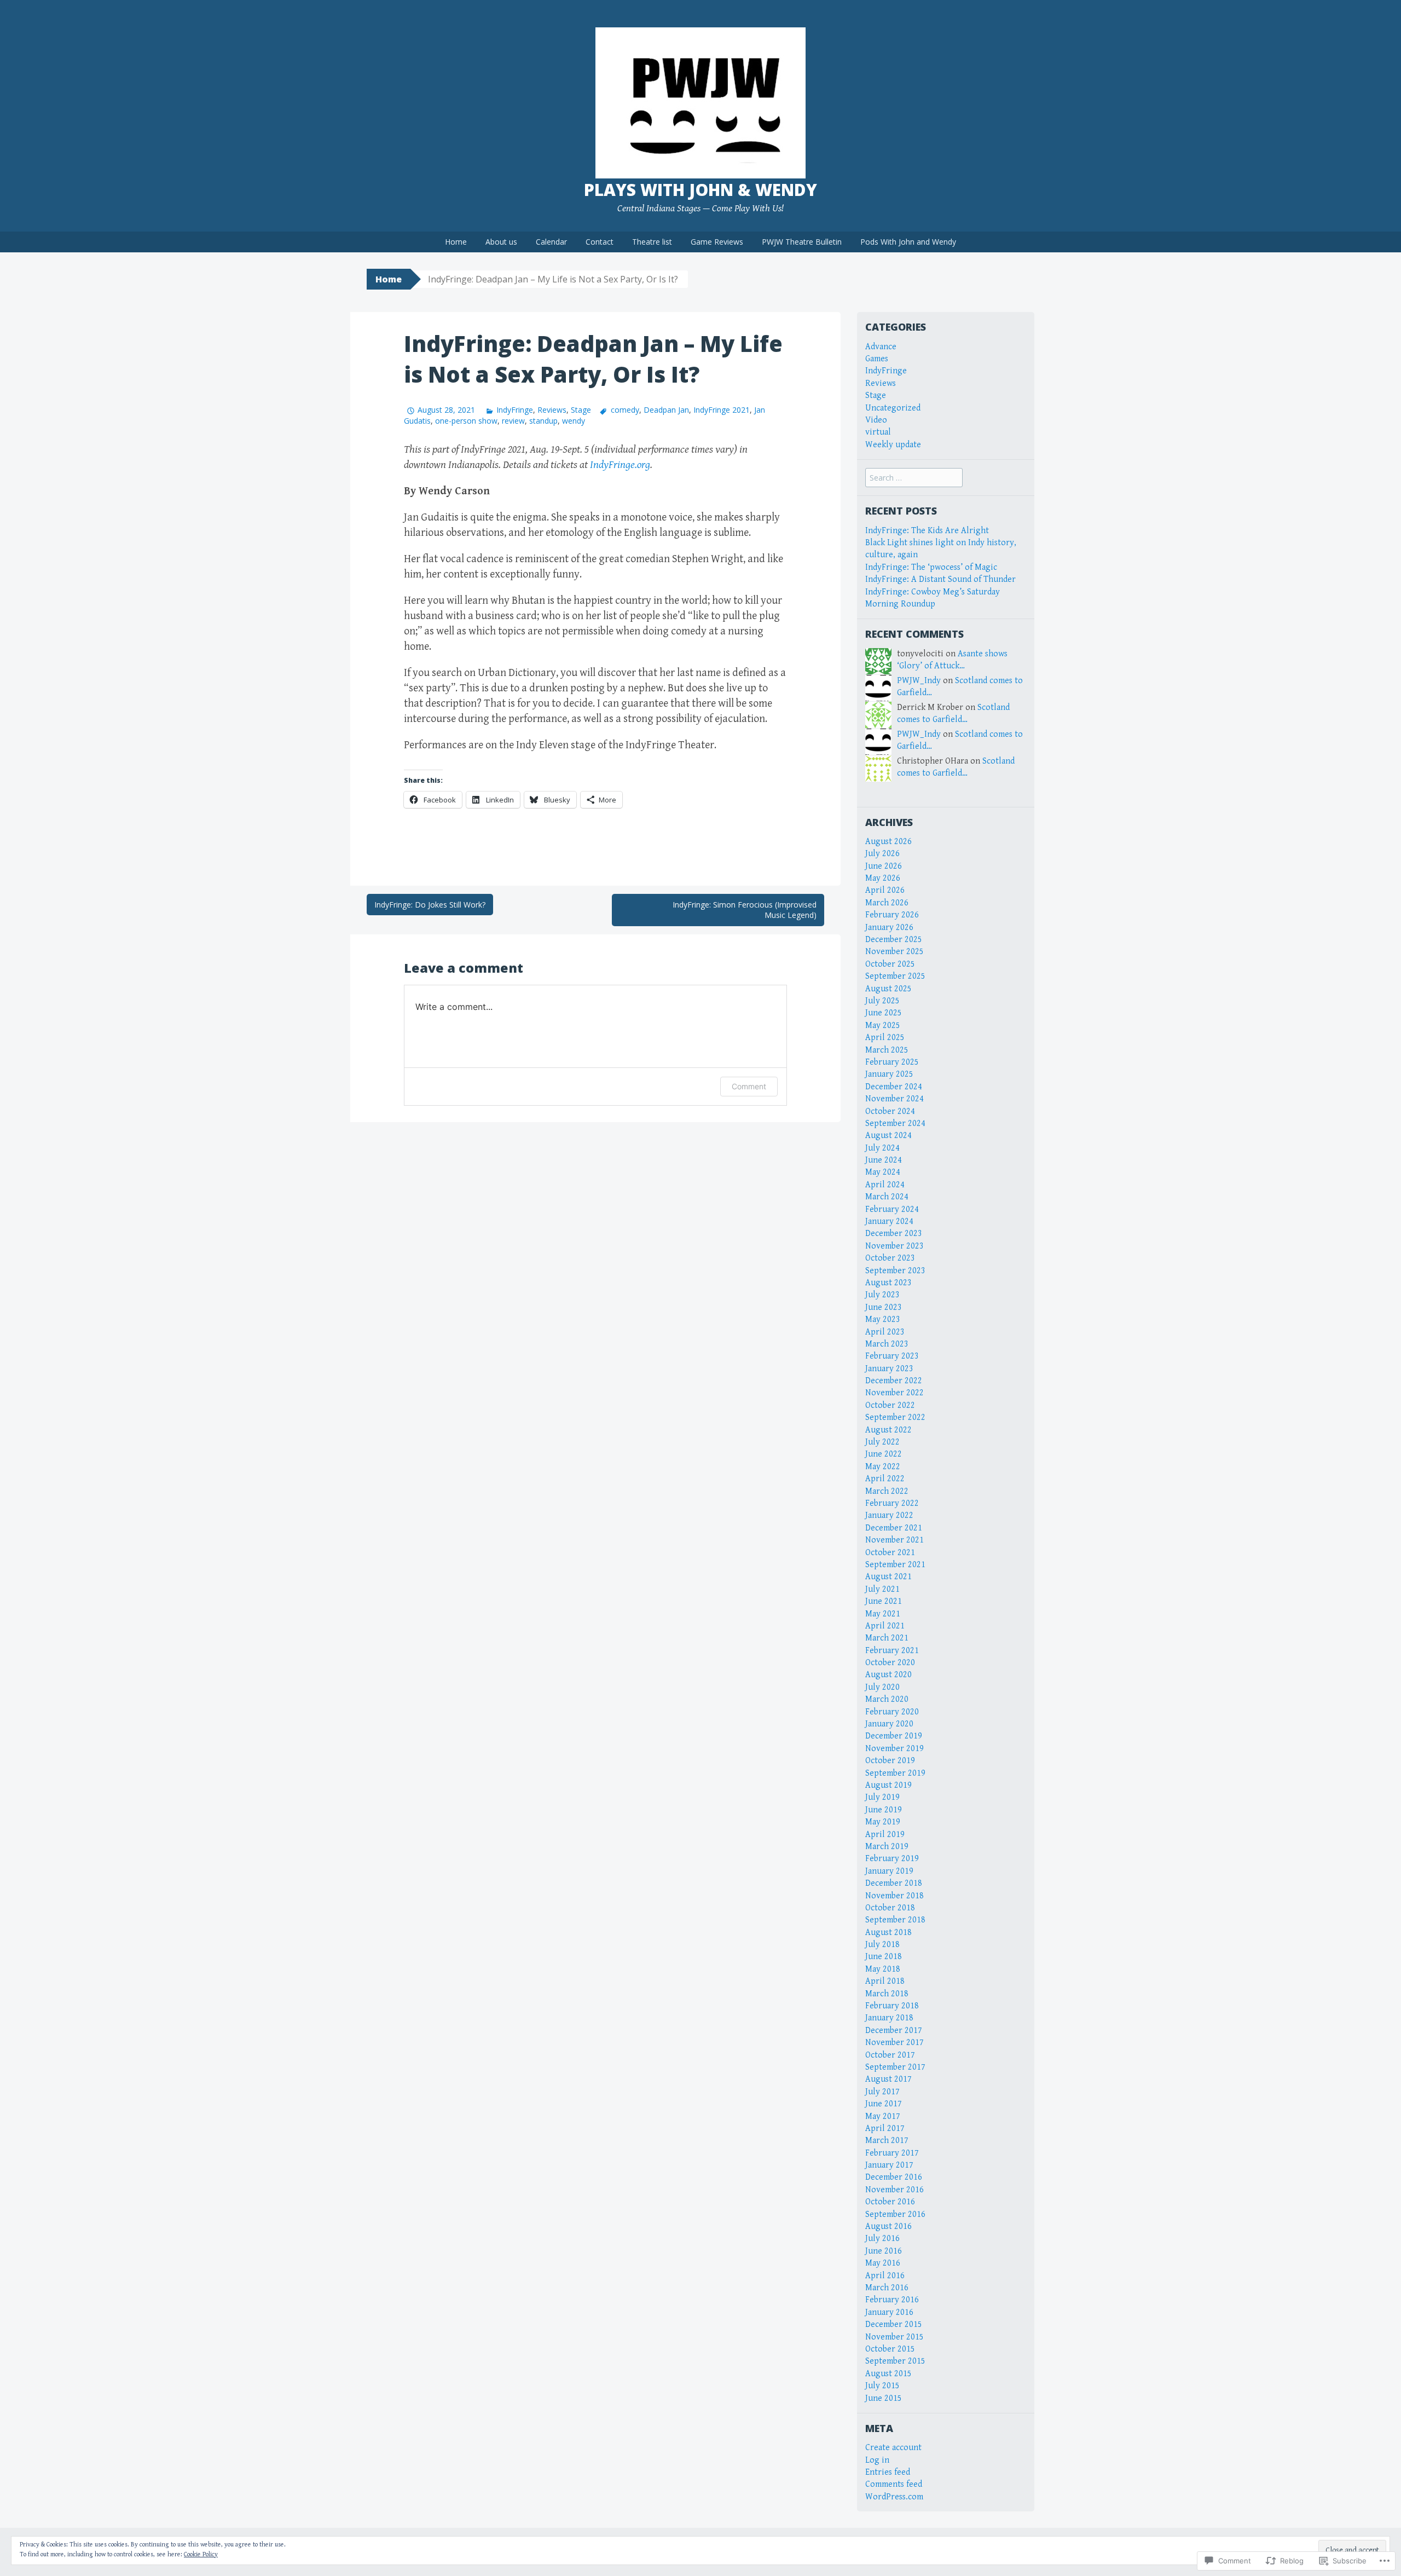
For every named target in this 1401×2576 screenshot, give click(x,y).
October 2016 (890, 2202)
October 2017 (890, 2055)
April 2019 (885, 1835)
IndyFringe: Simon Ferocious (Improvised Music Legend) (745, 910)
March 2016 (887, 2288)
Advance (881, 347)
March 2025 (887, 1050)
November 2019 (895, 1749)
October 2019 (890, 1761)
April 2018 (885, 1981)
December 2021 (894, 1528)
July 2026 (882, 854)
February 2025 (892, 1062)
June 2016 (884, 2251)
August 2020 (888, 1675)
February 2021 (892, 1651)
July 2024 (882, 1148)
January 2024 (889, 1221)
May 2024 (883, 1172)
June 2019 (884, 1810)
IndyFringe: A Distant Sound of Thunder (940, 579)
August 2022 (888, 1430)
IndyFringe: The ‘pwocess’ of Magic (931, 567)
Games (877, 359)
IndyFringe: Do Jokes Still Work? (430, 905)
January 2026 (889, 928)
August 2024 (888, 1136)
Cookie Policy (201, 2554)
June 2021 (884, 1601)
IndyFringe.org (620, 465)
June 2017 (884, 2104)
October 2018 (890, 1908)
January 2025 (889, 1074)
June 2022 (884, 1454)
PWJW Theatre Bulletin (802, 242)
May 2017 (883, 2116)
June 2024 (884, 1160)
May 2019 (883, 1822)
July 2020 (882, 1687)
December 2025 (894, 940)
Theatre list (652, 242)
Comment (749, 1086)
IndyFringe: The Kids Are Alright (927, 531)
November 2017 (895, 2043)
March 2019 (887, 1847)
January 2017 (889, 2165)
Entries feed (888, 2472)
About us (501, 242)
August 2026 (888, 842)
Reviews (552, 410)
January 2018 (889, 2018)
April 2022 (885, 1479)
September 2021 (895, 1565)
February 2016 (892, 2300)
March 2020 (887, 1699)
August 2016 (888, 2226)
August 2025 (888, 989)
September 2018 (895, 1920)
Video (876, 420)
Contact (600, 242)
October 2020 (890, 1663)
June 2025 (884, 1013)
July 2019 (882, 1797)
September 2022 (895, 1417)
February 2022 (892, 1503)
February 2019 (892, 1859)
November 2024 (895, 1099)
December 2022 (894, 1381)
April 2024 (885, 1185)
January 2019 (889, 1871)
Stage (581, 410)
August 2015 (888, 2374)
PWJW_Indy (919, 681)
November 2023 (895, 1246)
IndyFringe (515, 410)
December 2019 (894, 1736)
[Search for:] (914, 478)
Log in (877, 2460)
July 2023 (882, 1295)
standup (543, 421)
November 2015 (895, 2337)
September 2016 (895, 2214)
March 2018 (887, 1994)
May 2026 (883, 878)
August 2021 (888, 1577)
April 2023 (885, 1332)
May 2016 (883, 2263)
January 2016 (889, 2312)
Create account (893, 2448)
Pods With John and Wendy (908, 242)
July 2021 (882, 1589)
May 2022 (883, 1467)
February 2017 (892, 2153)
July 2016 (882, 2239)
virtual (878, 432)
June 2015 (884, 2398)
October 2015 (890, 2349)
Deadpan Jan (666, 410)
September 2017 (895, 2067)
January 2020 (889, 1724)
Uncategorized (893, 408)
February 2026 (892, 915)
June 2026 (884, 866)
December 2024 (894, 1087)
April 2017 (885, 2129)
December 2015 (894, 2324)
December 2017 (894, 2031)
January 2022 (889, 1515)
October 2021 (890, 1553)
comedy (625, 410)
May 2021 (883, 1614)
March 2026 (887, 903)
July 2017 (882, 2092)
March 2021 (887, 1638)
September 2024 (895, 1124)
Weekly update (893, 445)
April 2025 (885, 1038)
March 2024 (887, 1197)
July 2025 (882, 1001)
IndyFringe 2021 (722, 410)
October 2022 (890, 1405)
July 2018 (882, 1945)
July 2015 (882, 2386)
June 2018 (884, 1957)
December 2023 (894, 1234)
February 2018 (892, 2006)
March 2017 (887, 2141)
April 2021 (885, 1626)
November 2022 (895, 1393)
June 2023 (884, 1307)
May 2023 (883, 1319)
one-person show (466, 421)
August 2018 (888, 1933)
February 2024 (892, 1209)
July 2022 (882, 1442)
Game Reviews (717, 242)
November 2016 (895, 2190)
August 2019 (888, 1785)
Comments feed (894, 2484)
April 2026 (885, 890)
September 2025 (895, 976)
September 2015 (895, 2361)
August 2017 (888, 2079)
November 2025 (895, 952)
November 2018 (895, 1896)
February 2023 (892, 1356)
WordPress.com (894, 2497)
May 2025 (883, 1026)
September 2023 (895, 1271)
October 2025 (890, 964)
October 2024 (890, 1111)
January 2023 (889, 1369)
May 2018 (883, 1969)
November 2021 (895, 1540)
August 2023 (888, 1283)
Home (456, 242)
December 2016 (894, 2177)
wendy (574, 421)
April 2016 (885, 2276)
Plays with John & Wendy (700, 190)
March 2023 (887, 1344)
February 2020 (892, 1712)
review (513, 421)
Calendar (551, 242)
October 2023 (890, 1258)
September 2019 (895, 1773)
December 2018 (894, 1883)
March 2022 (887, 1491)
